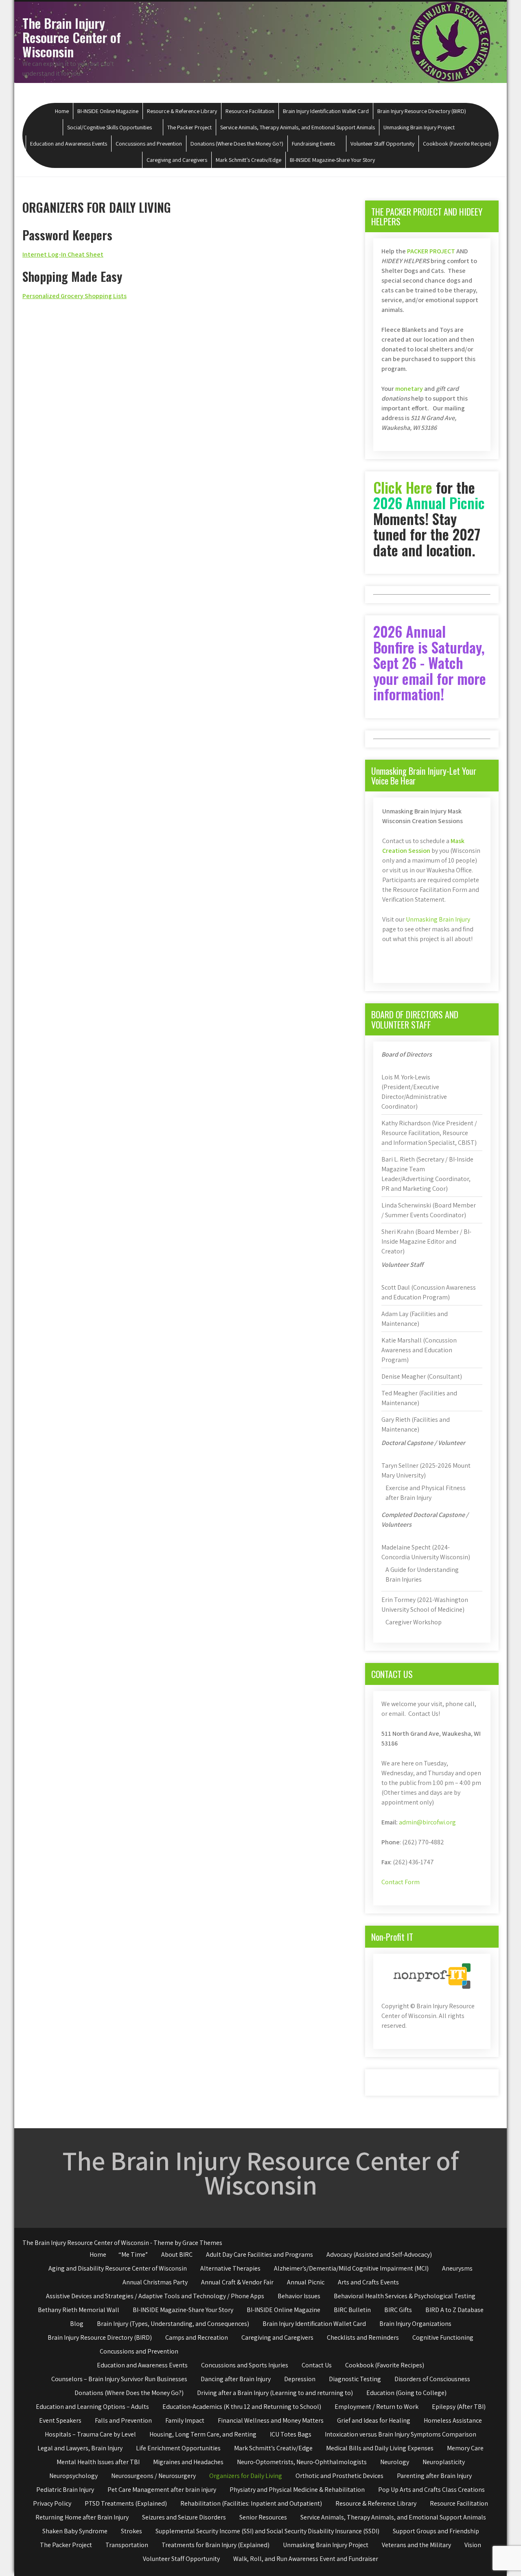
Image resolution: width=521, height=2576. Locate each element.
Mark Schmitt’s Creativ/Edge (248, 160)
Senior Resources (263, 2517)
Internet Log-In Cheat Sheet (63, 254)
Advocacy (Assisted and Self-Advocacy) (379, 2255)
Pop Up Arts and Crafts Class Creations (431, 2490)
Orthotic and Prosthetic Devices (339, 2476)
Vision (473, 2545)
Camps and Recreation (197, 2337)
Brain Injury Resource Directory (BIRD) (422, 111)
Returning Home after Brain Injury (82, 2517)
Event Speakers (60, 2420)
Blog (77, 2324)
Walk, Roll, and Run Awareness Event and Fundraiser (306, 2559)
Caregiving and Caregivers (177, 160)
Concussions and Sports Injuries (245, 2365)
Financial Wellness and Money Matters (271, 2420)
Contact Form (401, 1882)
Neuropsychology (73, 2476)
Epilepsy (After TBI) (459, 2407)
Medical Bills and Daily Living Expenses (380, 2448)
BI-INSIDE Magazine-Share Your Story (332, 160)
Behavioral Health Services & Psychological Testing (405, 2296)
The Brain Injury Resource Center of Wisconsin (72, 37)
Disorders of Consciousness (432, 2379)
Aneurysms (457, 2268)
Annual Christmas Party (155, 2282)
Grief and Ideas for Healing (374, 2420)
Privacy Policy (52, 2503)
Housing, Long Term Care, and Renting (203, 2434)
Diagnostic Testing (355, 2379)
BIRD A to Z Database (454, 2310)
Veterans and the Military (416, 2545)
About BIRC (177, 2255)
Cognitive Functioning (443, 2337)
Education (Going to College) (406, 2393)
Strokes (131, 2531)
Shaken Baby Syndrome (75, 2531)
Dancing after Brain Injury (236, 2379)
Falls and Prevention (123, 2420)
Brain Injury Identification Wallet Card (326, 111)
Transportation (127, 2545)
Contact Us (317, 2365)
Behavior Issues (299, 2296)
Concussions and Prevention (149, 144)
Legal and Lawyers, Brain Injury (80, 2448)
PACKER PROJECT (431, 251)
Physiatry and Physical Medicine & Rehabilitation (297, 2490)
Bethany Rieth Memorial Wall (79, 2310)
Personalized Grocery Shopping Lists (74, 296)
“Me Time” (133, 2255)
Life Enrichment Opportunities (178, 2448)
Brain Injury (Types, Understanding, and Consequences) (173, 2324)
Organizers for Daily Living (246, 2476)
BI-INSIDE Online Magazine (108, 111)
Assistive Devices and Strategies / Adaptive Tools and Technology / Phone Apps (155, 2296)
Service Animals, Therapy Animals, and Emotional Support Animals (298, 127)
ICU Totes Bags (291, 2434)
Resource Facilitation (250, 111)
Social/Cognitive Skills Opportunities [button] (109, 127)
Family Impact (185, 2420)
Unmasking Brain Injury (438, 919)
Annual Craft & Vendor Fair (237, 2282)
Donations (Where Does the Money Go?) (237, 144)
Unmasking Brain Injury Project (419, 127)
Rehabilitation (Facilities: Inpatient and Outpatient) (251, 2503)
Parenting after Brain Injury (434, 2476)
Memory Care (465, 2448)
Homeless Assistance (453, 2420)
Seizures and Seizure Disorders (184, 2517)
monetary (409, 389)
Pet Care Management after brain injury (162, 2490)
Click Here (403, 487)
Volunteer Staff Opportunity (382, 144)
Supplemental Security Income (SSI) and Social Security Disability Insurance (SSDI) (267, 2531)
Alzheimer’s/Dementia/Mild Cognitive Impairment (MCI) (351, 2268)
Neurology (395, 2462)
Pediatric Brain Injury (65, 2490)
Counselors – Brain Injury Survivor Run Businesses (119, 2379)
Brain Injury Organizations (415, 2324)
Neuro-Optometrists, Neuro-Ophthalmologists (302, 2462)
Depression (300, 2379)
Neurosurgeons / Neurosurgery (153, 2476)
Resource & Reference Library (182, 111)
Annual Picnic (306, 2282)
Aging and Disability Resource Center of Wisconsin (118, 2268)
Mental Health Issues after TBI (98, 2462)
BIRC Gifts (398, 2310)
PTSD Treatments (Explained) (126, 2503)
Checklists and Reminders (363, 2337)
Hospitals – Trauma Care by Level (90, 2434)
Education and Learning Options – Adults (92, 2407)
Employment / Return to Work (377, 2407)
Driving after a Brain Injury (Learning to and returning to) (275, 2393)
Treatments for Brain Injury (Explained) (216, 2545)
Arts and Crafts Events (368, 2282)
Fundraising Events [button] (313, 144)
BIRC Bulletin (352, 2310)
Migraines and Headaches (188, 2462)
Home (62, 111)
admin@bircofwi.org (427, 1822)
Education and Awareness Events (69, 144)
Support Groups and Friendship (436, 2531)
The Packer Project (189, 127)
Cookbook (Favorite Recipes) (457, 144)
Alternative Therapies (230, 2268)
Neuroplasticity (444, 2462)
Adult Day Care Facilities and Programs (259, 2255)
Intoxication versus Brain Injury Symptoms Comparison (401, 2434)
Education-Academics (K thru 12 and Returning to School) (242, 2407)
